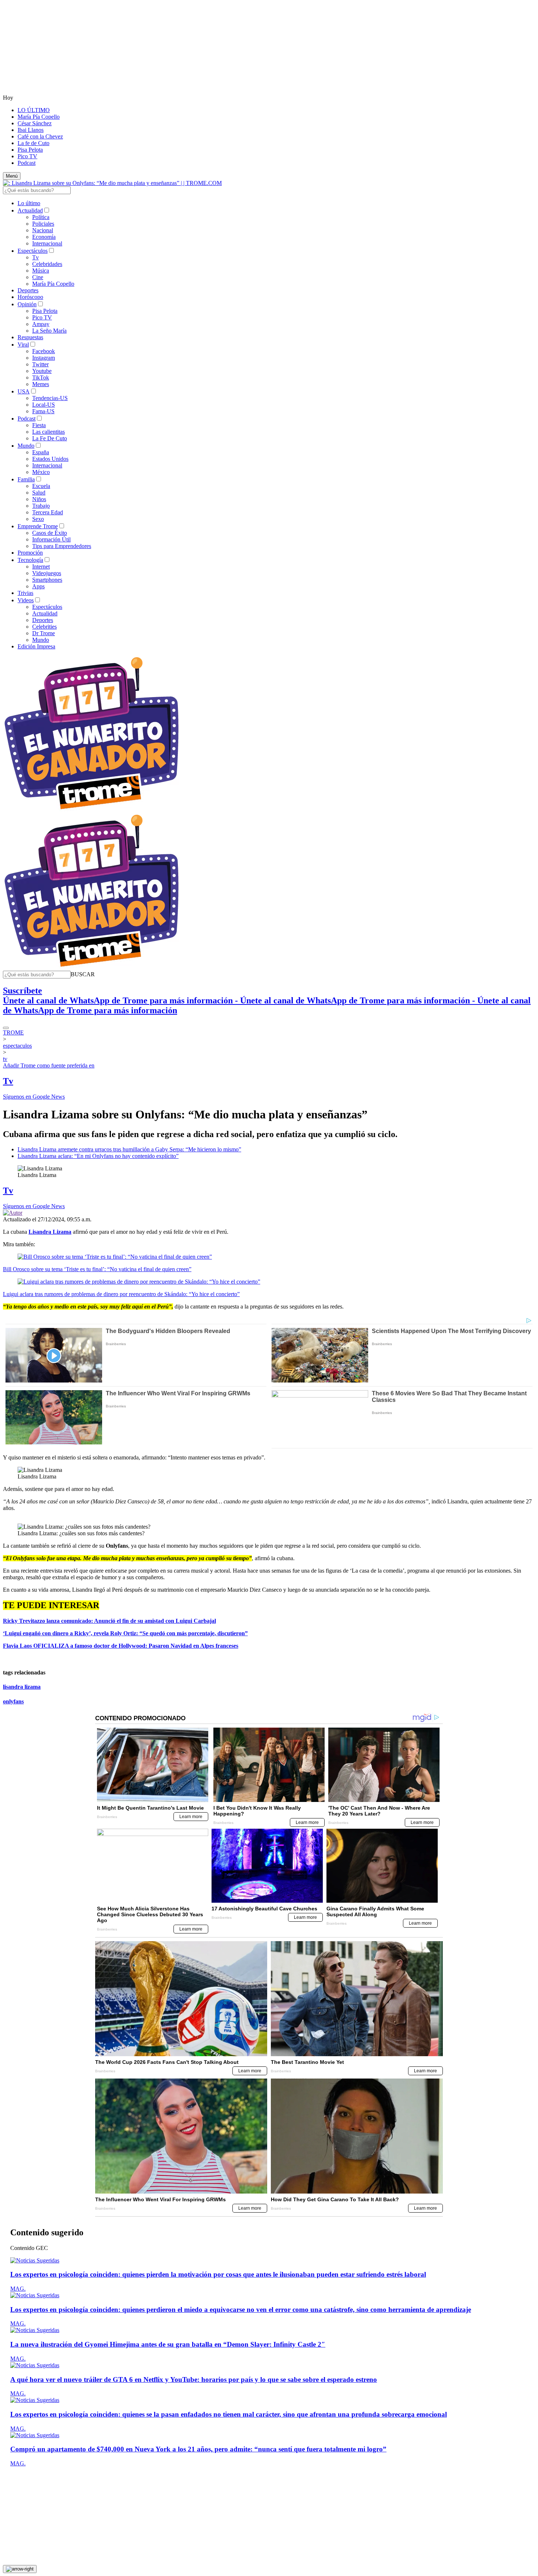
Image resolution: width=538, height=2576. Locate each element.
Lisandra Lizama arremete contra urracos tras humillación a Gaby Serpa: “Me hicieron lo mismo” (129, 1149)
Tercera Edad (48, 512)
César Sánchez (35, 123)
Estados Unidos (50, 459)
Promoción (30, 553)
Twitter (40, 364)
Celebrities (44, 627)
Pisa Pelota (30, 150)
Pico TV (27, 156)
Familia (26, 479)
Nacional (43, 230)
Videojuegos (47, 573)
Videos (26, 600)
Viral (23, 345)
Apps (38, 586)
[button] (83, 974)
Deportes (28, 290)
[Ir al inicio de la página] (20, 2569)
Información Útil (51, 539)
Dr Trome (44, 633)
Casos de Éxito (50, 533)
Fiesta (39, 425)
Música (41, 271)
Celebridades (47, 264)
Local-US (44, 405)
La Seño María (49, 331)
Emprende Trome (38, 526)
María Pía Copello (39, 117)
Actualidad (30, 210)
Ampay (41, 324)
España (41, 452)
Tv (36, 257)
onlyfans (13, 1701)
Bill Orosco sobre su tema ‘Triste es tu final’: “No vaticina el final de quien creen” (97, 1269)
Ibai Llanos (31, 130)
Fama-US (43, 411)
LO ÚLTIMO (34, 110)
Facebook (44, 351)
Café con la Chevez (40, 136)
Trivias (25, 593)
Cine (38, 277)
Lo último (29, 203)
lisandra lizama (22, 1687)
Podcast (27, 163)
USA (24, 391)
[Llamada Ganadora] (92, 810)
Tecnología (30, 560)
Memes (41, 384)
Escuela (41, 486)
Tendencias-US (50, 398)
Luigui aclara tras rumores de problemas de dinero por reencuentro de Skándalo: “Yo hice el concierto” (121, 1294)
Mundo (26, 446)
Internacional (47, 243)
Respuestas (30, 337)
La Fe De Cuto (50, 438)
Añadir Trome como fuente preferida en (49, 1065)
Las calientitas (48, 432)
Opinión (27, 304)
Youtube (42, 371)
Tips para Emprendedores (62, 546)
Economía (44, 237)
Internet (41, 567)
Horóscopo (30, 297)
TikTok (41, 377)
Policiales (43, 224)
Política (41, 217)
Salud (39, 493)
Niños (39, 499)
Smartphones (47, 580)
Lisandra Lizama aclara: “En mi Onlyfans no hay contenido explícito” (98, 1156)
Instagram (44, 358)
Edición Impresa (36, 646)
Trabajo (41, 506)
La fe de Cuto (33, 143)
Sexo (38, 519)
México (41, 472)
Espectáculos (33, 251)
